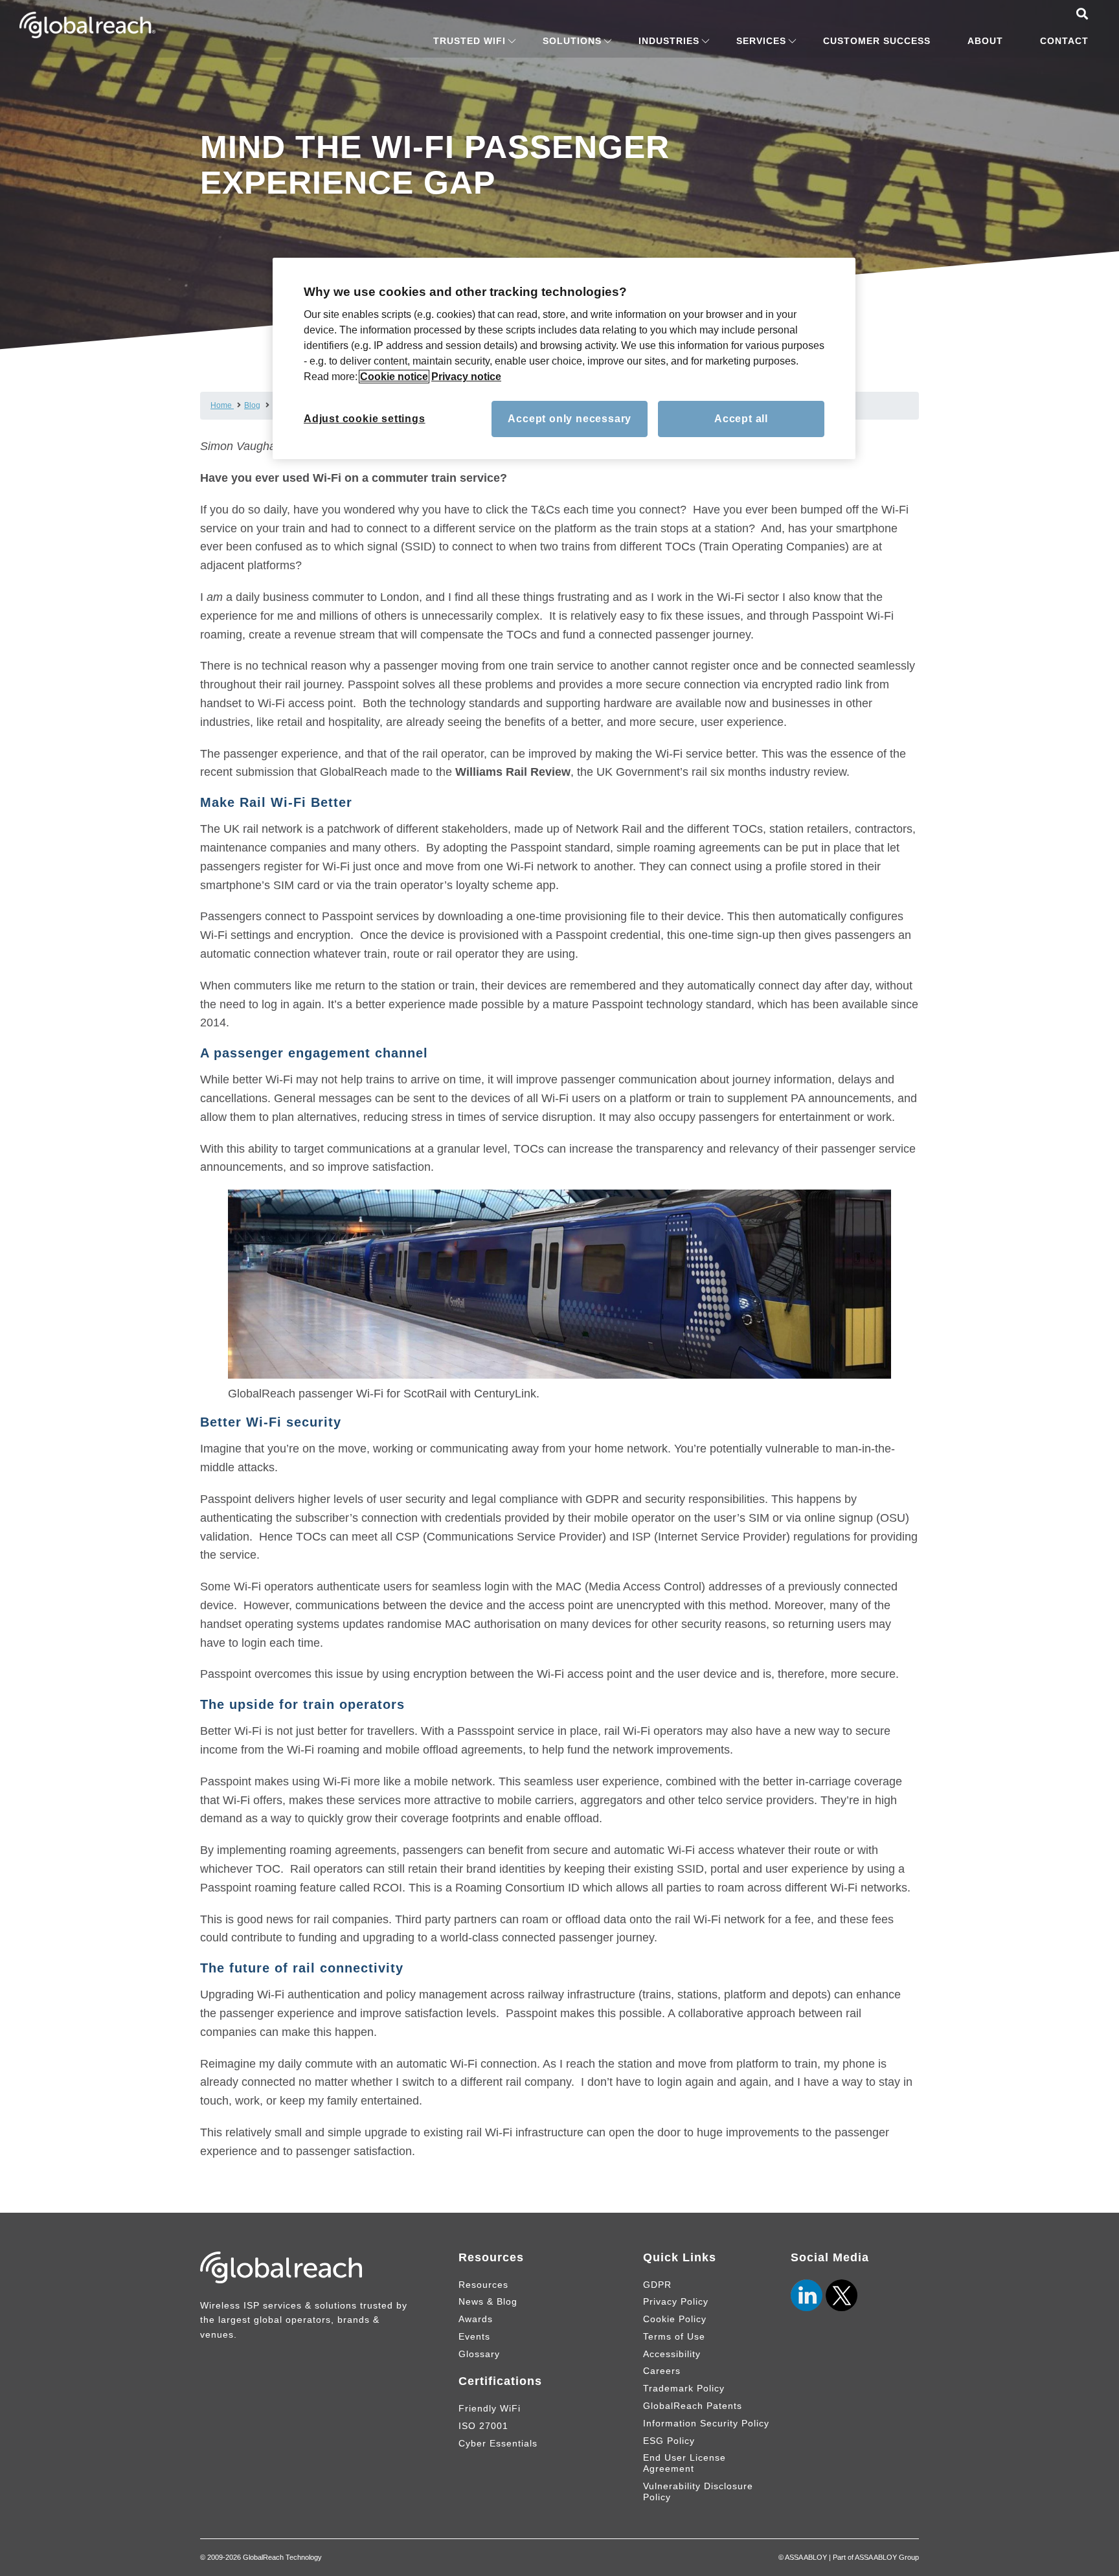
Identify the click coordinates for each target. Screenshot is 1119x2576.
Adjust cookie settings (365, 419)
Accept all (741, 419)
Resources (483, 2285)
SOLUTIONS (572, 41)
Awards (476, 2319)
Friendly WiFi (490, 2408)
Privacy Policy (676, 2301)
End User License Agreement (684, 2463)
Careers (662, 2371)
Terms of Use (674, 2336)
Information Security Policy (706, 2423)
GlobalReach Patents (693, 2406)
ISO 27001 (483, 2426)
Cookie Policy (675, 2319)
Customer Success (877, 41)
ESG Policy (669, 2441)
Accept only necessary (570, 419)
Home (222, 405)
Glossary (479, 2354)
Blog (252, 405)
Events (474, 2336)
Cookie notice (394, 377)
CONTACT (1064, 41)
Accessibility (672, 2354)
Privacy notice (466, 377)
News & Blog (488, 2301)
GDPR (657, 2285)
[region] (564, 359)
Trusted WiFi (469, 41)
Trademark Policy (684, 2388)
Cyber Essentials (498, 2443)
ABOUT (985, 41)
